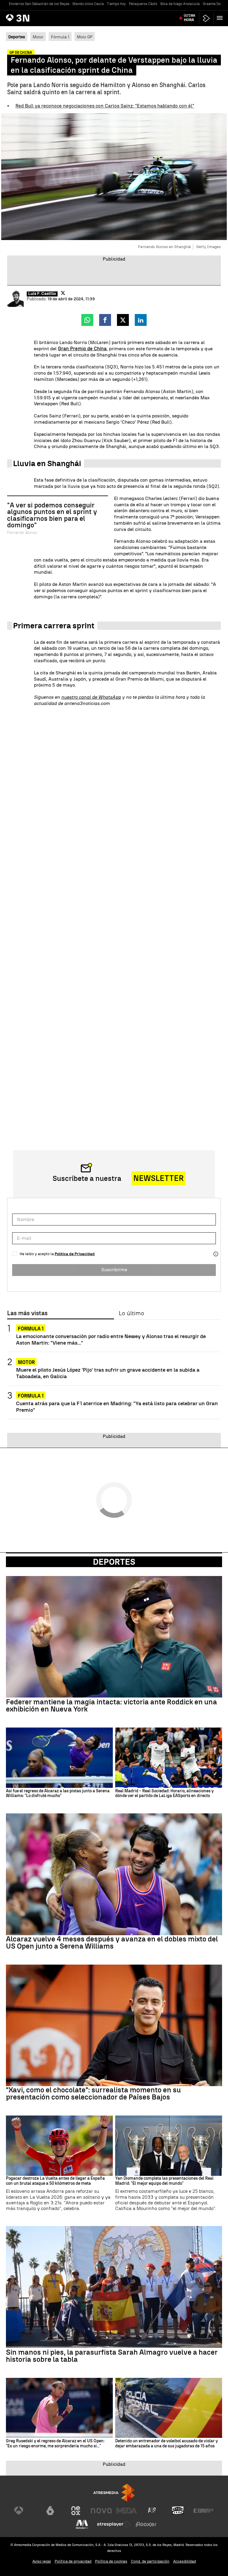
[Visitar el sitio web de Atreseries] (152, 2511)
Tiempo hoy (116, 4)
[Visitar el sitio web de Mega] (127, 2511)
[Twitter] (63, 293)
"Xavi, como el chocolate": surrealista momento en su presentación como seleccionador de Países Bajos (93, 2094)
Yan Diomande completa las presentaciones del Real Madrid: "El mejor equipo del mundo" (164, 2181)
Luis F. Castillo (42, 294)
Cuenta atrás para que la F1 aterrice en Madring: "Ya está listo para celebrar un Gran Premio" (117, 1406)
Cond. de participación (150, 2561)
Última (190, 18)
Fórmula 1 (60, 37)
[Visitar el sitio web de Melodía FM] (82, 2524)
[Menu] (221, 18)
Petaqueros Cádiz (143, 4)
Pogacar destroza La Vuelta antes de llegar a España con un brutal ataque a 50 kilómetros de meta (55, 2181)
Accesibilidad (185, 2561)
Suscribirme (114, 1270)
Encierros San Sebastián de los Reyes (39, 4)
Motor (38, 37)
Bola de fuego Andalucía (180, 4)
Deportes (114, 1562)
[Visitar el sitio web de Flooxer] (146, 2524)
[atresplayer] (206, 18)
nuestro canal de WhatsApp (91, 697)
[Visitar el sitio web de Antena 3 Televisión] (25, 2511)
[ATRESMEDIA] (114, 2493)
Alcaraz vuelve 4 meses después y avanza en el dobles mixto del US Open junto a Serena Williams (112, 1943)
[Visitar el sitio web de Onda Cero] (178, 2511)
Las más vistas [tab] (27, 1313)
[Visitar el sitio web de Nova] (101, 2511)
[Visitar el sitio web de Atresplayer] (114, 2524)
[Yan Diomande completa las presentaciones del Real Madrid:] (169, 2146)
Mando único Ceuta (88, 4)
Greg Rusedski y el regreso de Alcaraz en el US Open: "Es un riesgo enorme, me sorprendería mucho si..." (55, 2444)
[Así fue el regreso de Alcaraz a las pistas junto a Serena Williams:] (59, 1758)
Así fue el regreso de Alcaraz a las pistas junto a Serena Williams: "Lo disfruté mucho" (58, 1794)
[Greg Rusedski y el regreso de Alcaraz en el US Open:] (59, 2408)
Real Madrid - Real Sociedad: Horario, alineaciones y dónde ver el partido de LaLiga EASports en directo (164, 1794)
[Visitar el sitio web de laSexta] (50, 2511)
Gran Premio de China (82, 349)
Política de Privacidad (75, 1254)
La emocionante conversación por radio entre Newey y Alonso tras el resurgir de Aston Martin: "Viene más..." (111, 1339)
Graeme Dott (213, 4)
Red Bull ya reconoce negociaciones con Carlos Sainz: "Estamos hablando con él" (105, 106)
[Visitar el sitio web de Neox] (76, 2511)
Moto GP (85, 37)
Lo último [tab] (131, 1313)
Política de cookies (111, 2561)
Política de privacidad (73, 2561)
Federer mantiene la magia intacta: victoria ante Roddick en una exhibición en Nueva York (111, 1706)
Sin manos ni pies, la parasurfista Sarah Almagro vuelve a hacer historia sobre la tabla (112, 2356)
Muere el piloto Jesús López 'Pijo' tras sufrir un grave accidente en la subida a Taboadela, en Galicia (108, 1373)
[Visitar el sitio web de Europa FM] (203, 2511)
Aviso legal (42, 2561)
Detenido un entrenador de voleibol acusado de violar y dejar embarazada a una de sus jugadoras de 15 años (167, 2444)
